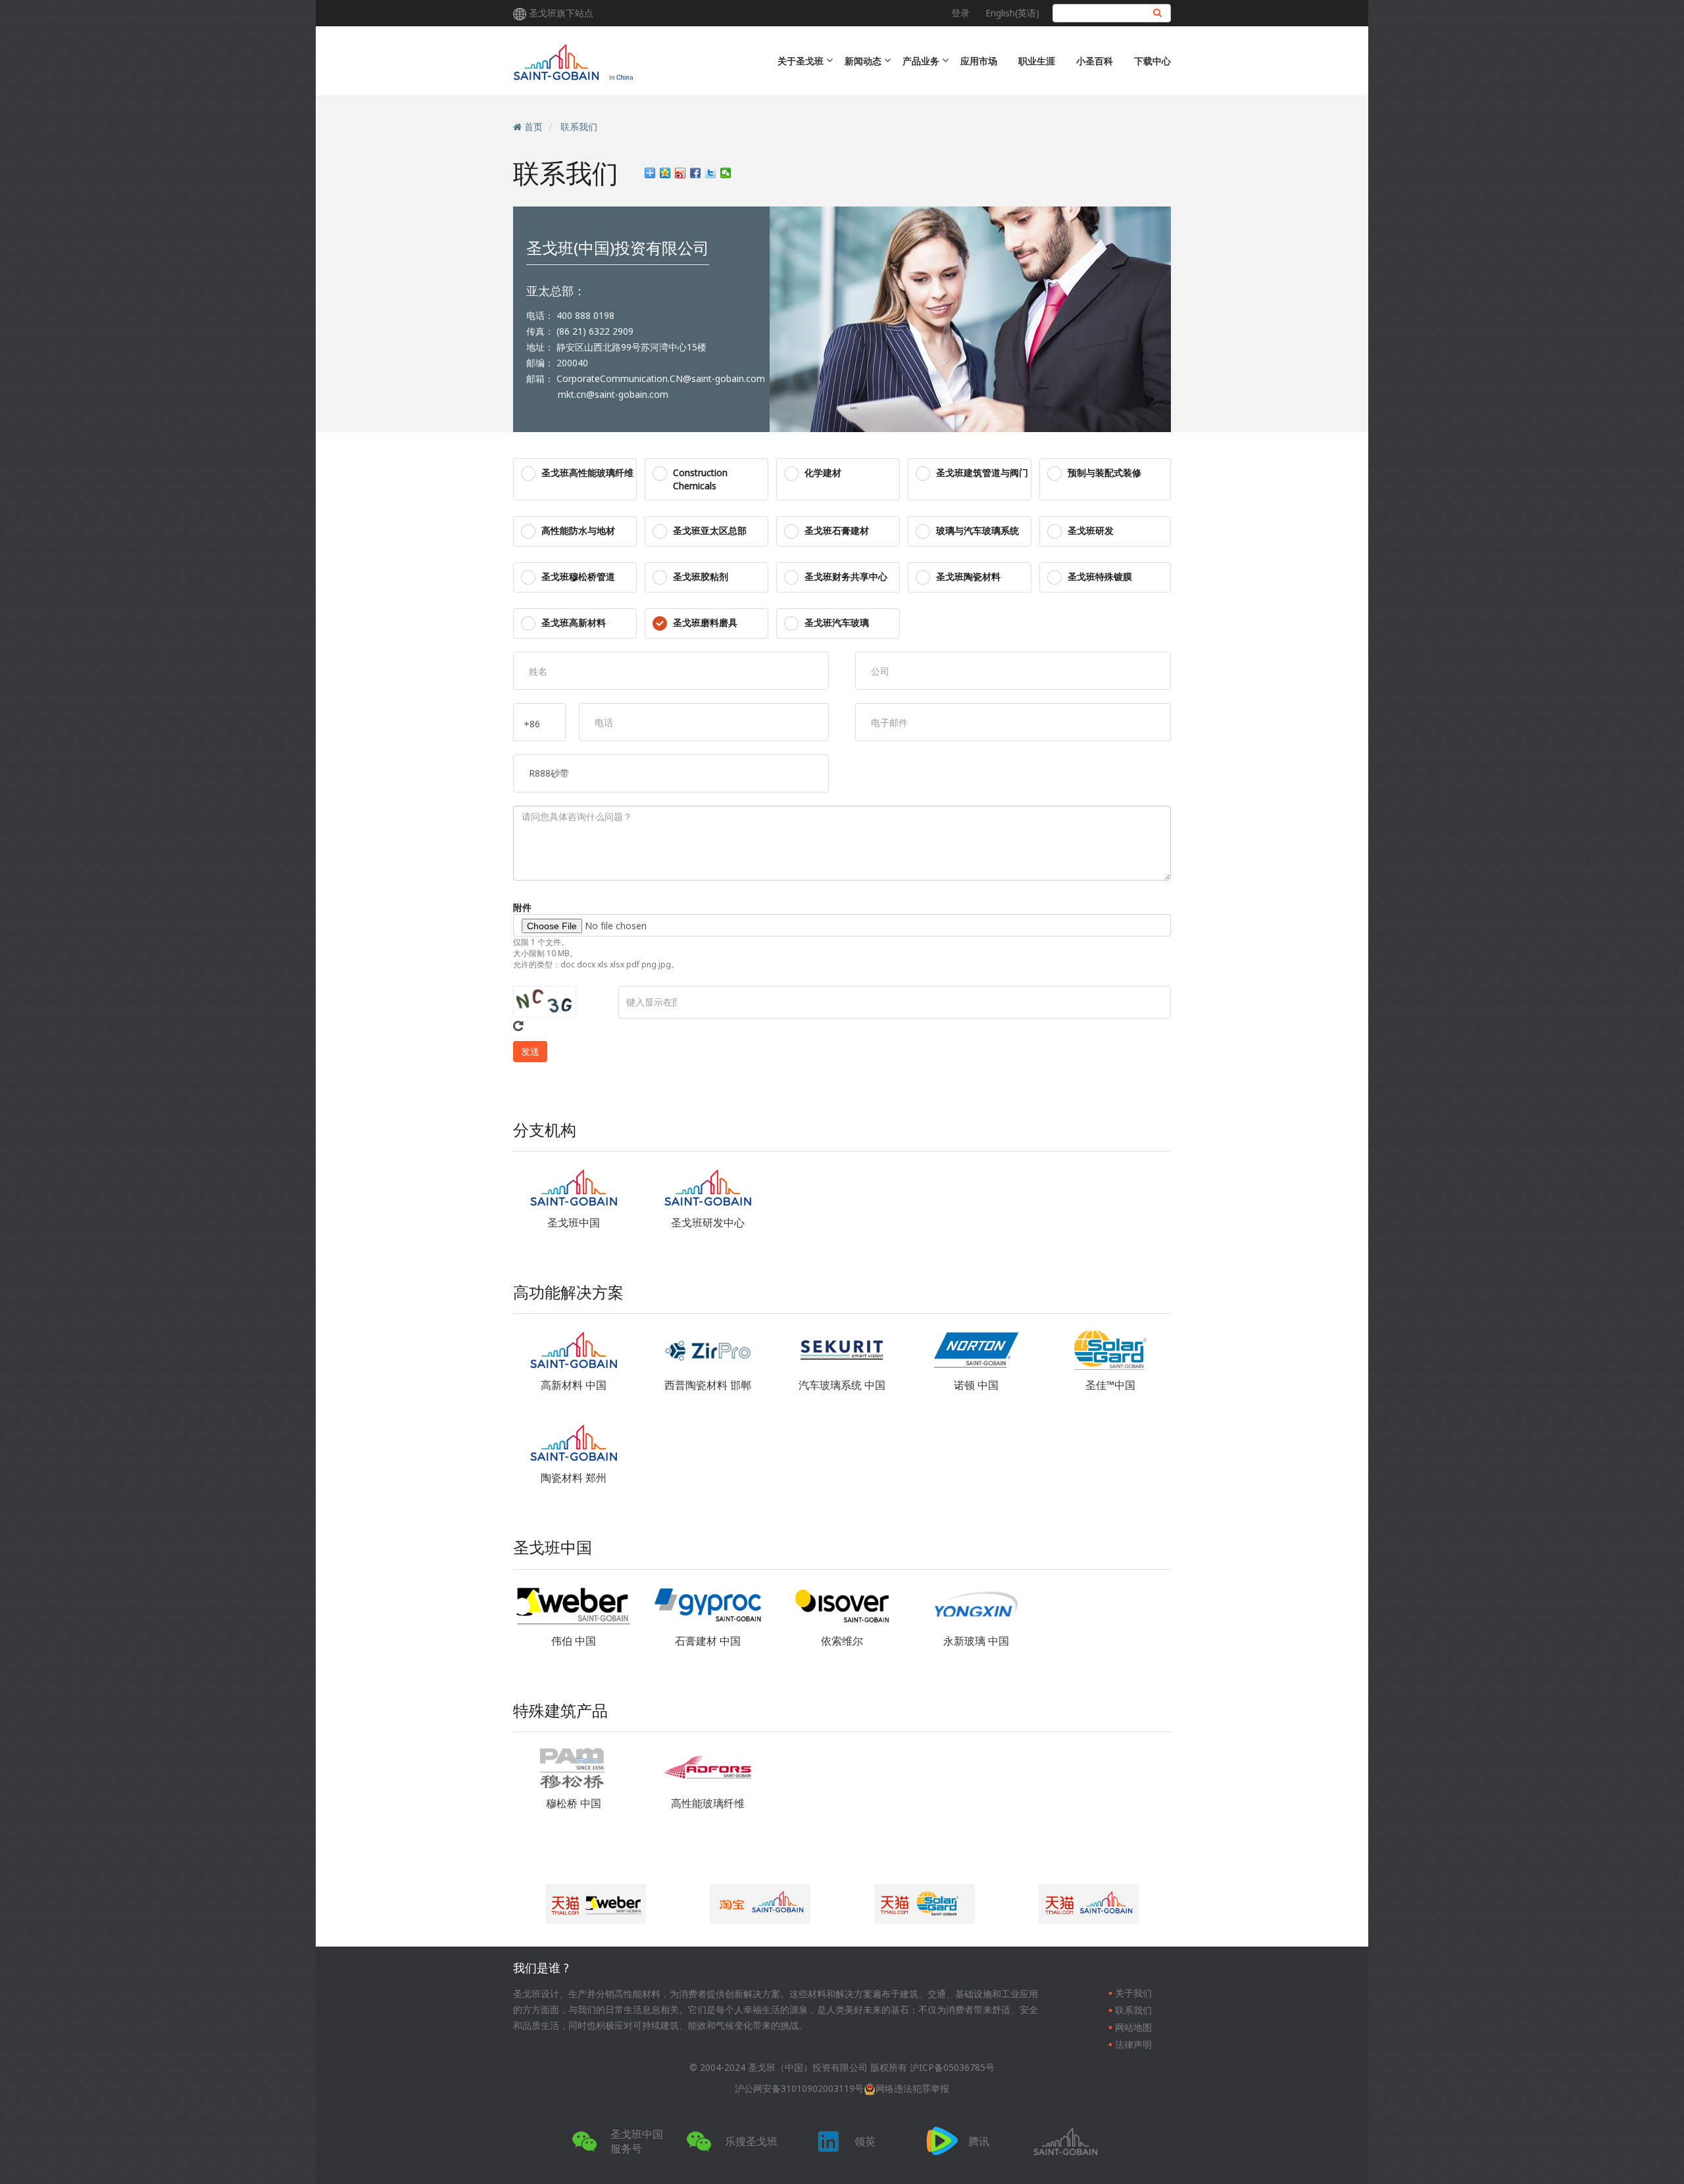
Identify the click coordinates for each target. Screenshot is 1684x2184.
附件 (522, 907)
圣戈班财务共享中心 (846, 576)
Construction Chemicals (700, 479)
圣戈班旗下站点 (561, 13)
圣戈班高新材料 (574, 622)
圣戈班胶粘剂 (701, 576)
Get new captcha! (518, 1026)
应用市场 (979, 61)
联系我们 (579, 127)
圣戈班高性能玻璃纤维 (587, 473)
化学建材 (823, 473)
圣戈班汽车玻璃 (837, 622)
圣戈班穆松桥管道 (578, 576)
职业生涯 (1037, 61)
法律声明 (1133, 2044)
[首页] (627, 61)
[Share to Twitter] (711, 173)
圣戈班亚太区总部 (710, 530)
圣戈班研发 (1091, 530)
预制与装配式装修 (1104, 473)
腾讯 (979, 2141)
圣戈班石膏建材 (837, 530)
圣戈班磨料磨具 (705, 622)
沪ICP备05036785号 (952, 2067)
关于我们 (1133, 1993)
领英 (865, 2141)
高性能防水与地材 (578, 530)
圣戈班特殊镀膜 (1100, 576)
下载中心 (1152, 61)
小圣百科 (1095, 61)
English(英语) (1012, 13)
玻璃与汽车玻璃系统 (978, 530)
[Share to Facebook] (696, 173)
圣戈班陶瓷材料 (968, 576)
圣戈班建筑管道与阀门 (982, 473)
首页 (533, 127)
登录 (960, 13)
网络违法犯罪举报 (912, 2088)
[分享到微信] (726, 173)
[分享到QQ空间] (665, 173)
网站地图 (1133, 2027)
